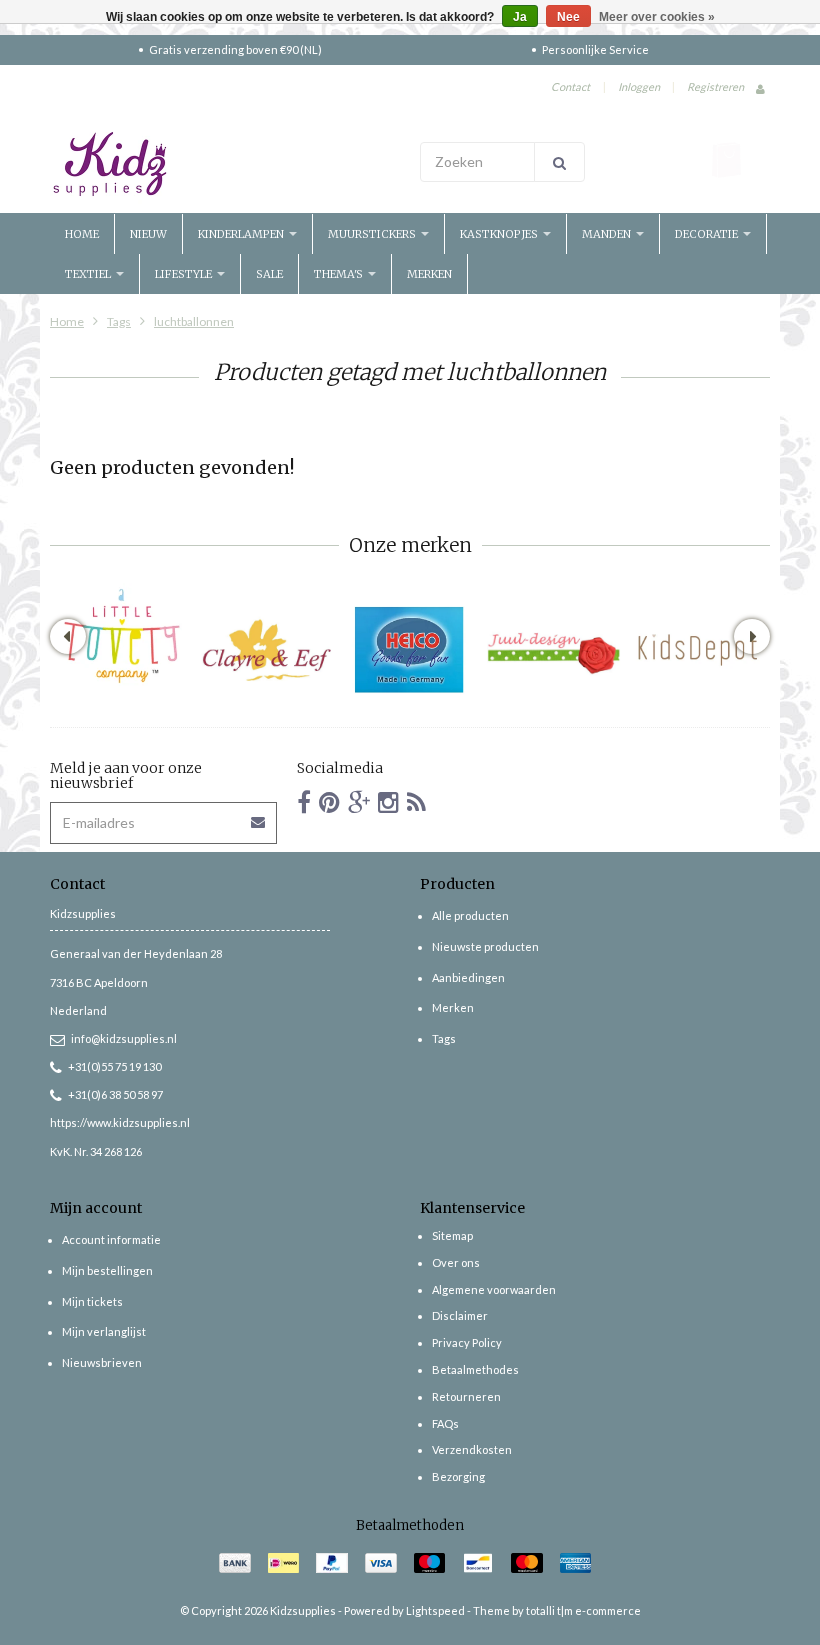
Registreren (715, 86)
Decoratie (708, 234)
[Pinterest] (329, 801)
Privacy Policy (467, 1342)
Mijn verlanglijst (104, 1331)
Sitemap (452, 1235)
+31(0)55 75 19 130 (114, 1066)
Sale (269, 274)
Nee (568, 17)
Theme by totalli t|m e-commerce (557, 1610)
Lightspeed (435, 1610)
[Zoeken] (559, 162)
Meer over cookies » (657, 17)
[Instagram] (388, 801)
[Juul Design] (554, 650)
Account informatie (111, 1239)
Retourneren (466, 1396)
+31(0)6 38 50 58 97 (115, 1094)
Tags (119, 321)
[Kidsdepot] (698, 650)
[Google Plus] (359, 801)
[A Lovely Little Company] (122, 635)
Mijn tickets (92, 1301)
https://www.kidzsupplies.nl (120, 1122)
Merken (429, 274)
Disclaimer (460, 1315)
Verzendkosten (472, 1449)
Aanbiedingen (468, 977)
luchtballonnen (194, 321)
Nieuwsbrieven (102, 1362)
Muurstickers (373, 234)
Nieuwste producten (485, 946)
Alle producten (470, 915)
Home (82, 234)
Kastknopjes (500, 234)
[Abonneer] (259, 815)
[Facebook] (304, 801)
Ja (520, 17)
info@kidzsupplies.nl (124, 1038)
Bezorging (458, 1476)
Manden (608, 234)
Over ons (456, 1262)
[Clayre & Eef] (266, 650)
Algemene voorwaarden (494, 1289)
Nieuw (148, 234)
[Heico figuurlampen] (410, 650)
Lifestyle (185, 274)
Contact (570, 86)
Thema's (340, 274)
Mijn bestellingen (107, 1270)
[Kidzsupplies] (225, 164)
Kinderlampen (242, 234)
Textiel (89, 274)
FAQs (445, 1423)
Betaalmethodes (475, 1369)
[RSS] (416, 801)
